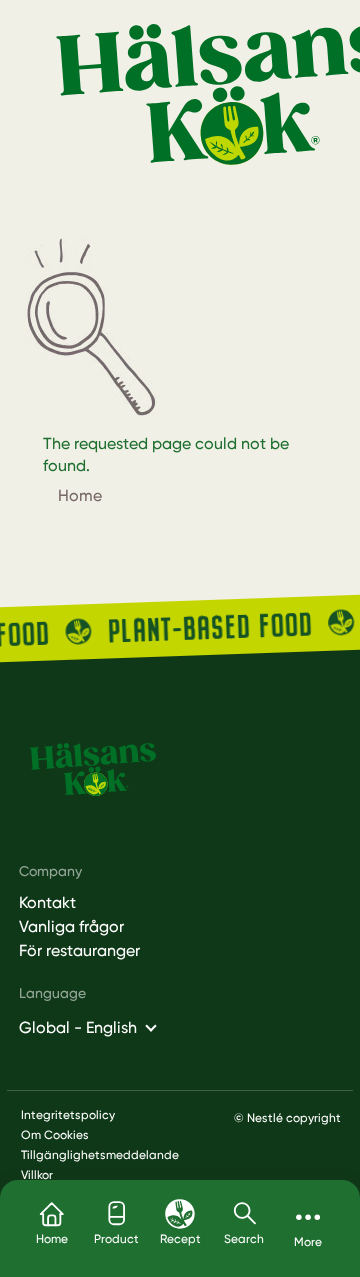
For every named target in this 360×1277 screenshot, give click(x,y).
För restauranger (79, 951)
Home (80, 495)
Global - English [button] (78, 1027)
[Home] (92, 769)
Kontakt (47, 903)
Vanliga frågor (71, 927)
